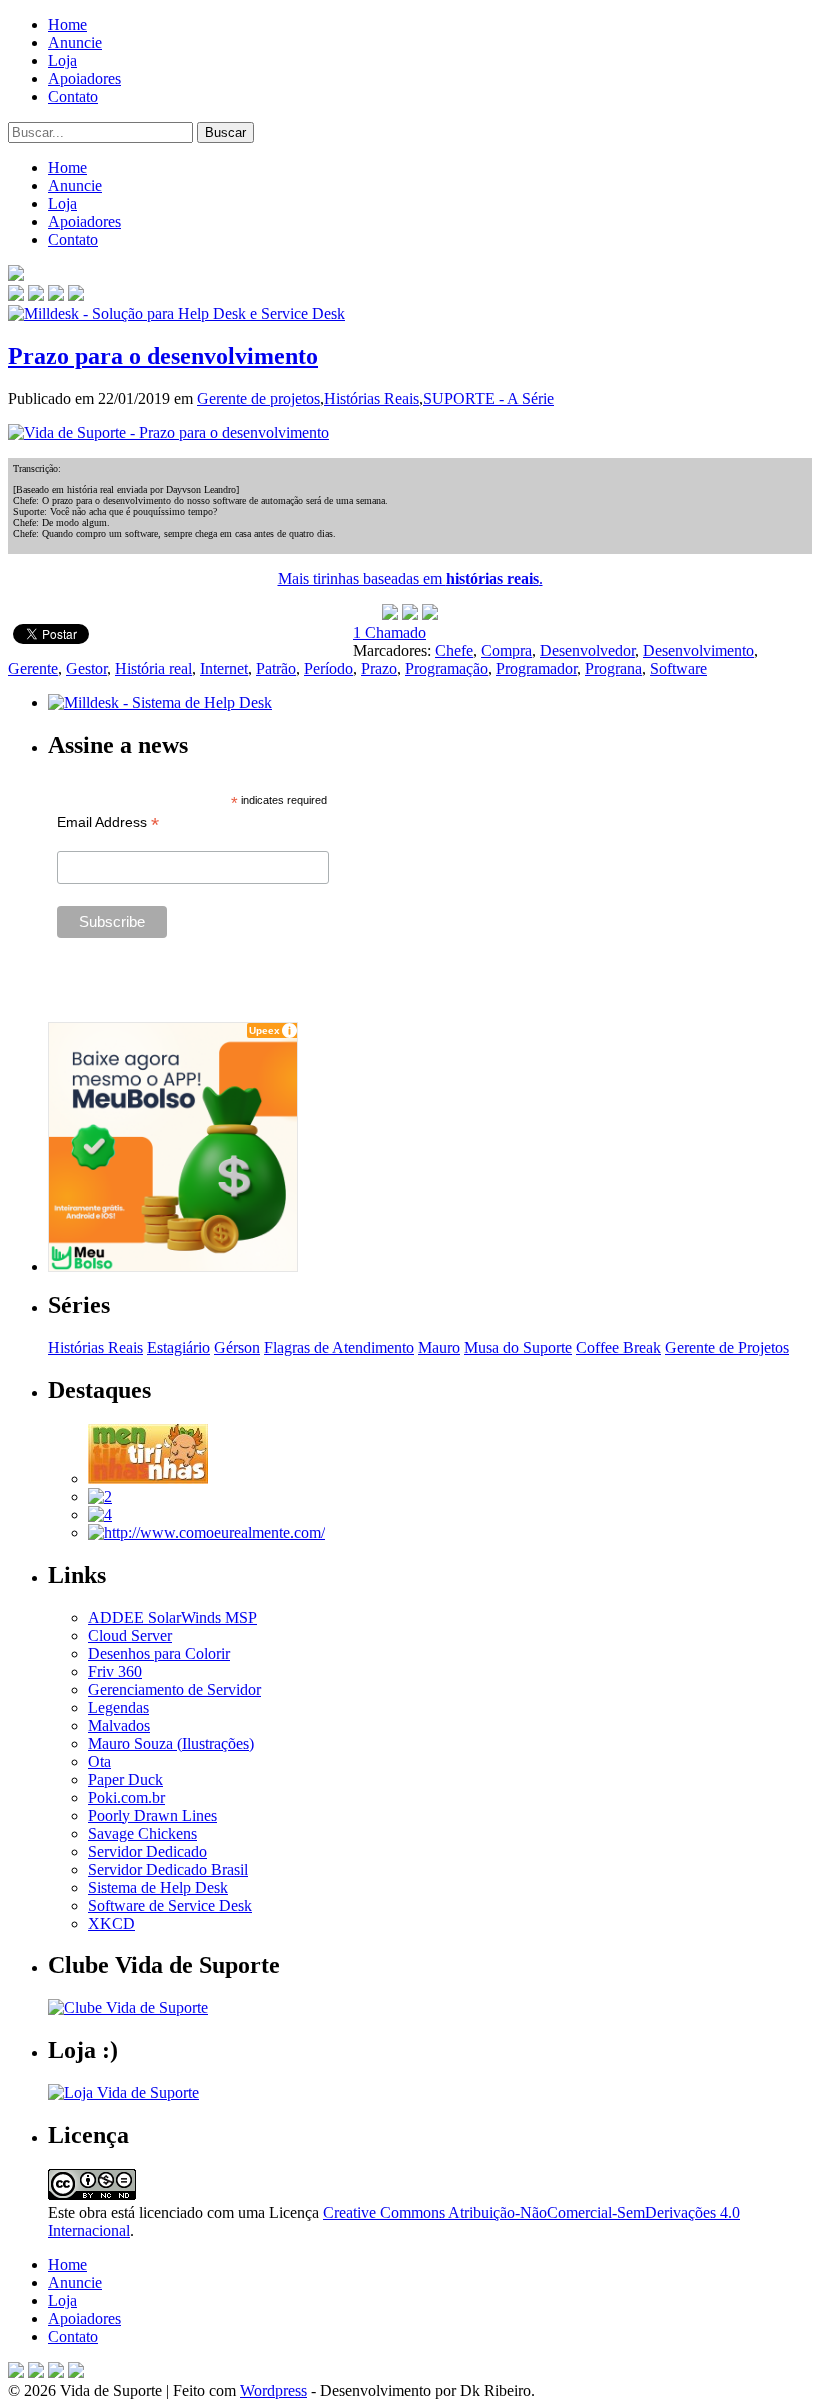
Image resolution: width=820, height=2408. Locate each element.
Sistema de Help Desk (158, 1887)
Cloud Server (130, 1635)
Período (328, 668)
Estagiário (178, 1347)
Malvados (119, 1725)
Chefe (454, 650)
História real (153, 668)
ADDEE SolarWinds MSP (172, 1617)
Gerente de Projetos (727, 1347)
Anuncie (75, 42)
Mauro (439, 1347)
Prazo (379, 668)
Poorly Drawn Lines (152, 1815)
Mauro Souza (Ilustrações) (171, 1743)
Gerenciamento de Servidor (174, 1689)
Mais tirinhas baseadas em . (410, 578)
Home (67, 24)
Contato (73, 96)
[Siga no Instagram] (76, 2372)
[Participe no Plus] (56, 2372)
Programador (536, 668)
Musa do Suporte (518, 1347)
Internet (224, 668)
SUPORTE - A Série (488, 398)
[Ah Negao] (100, 1514)
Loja (62, 60)
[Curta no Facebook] (36, 295)
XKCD (111, 1923)
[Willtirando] (100, 1496)
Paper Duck (125, 1779)
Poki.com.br (126, 1797)
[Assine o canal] (76, 295)
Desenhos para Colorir (159, 1653)
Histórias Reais (371, 398)
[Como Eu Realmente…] (206, 1532)
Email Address (108, 822)
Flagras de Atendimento (339, 1347)
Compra (506, 650)
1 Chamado (389, 632)
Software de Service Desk (170, 1905)
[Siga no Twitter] (56, 295)
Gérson (237, 1347)
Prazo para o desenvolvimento (163, 356)
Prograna (613, 668)
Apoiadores (84, 78)
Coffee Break (618, 1347)
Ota (99, 1761)
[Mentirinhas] (148, 1478)
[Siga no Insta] (16, 295)
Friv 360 (115, 1671)
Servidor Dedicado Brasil (168, 1869)
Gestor (86, 668)
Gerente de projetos (258, 398)
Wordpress (273, 2390)
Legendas (118, 1707)
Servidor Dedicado (147, 1851)
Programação (446, 668)
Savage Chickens (142, 1833)
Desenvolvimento (698, 650)
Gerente (33, 668)
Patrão (276, 668)
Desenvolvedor (587, 650)
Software (678, 668)
